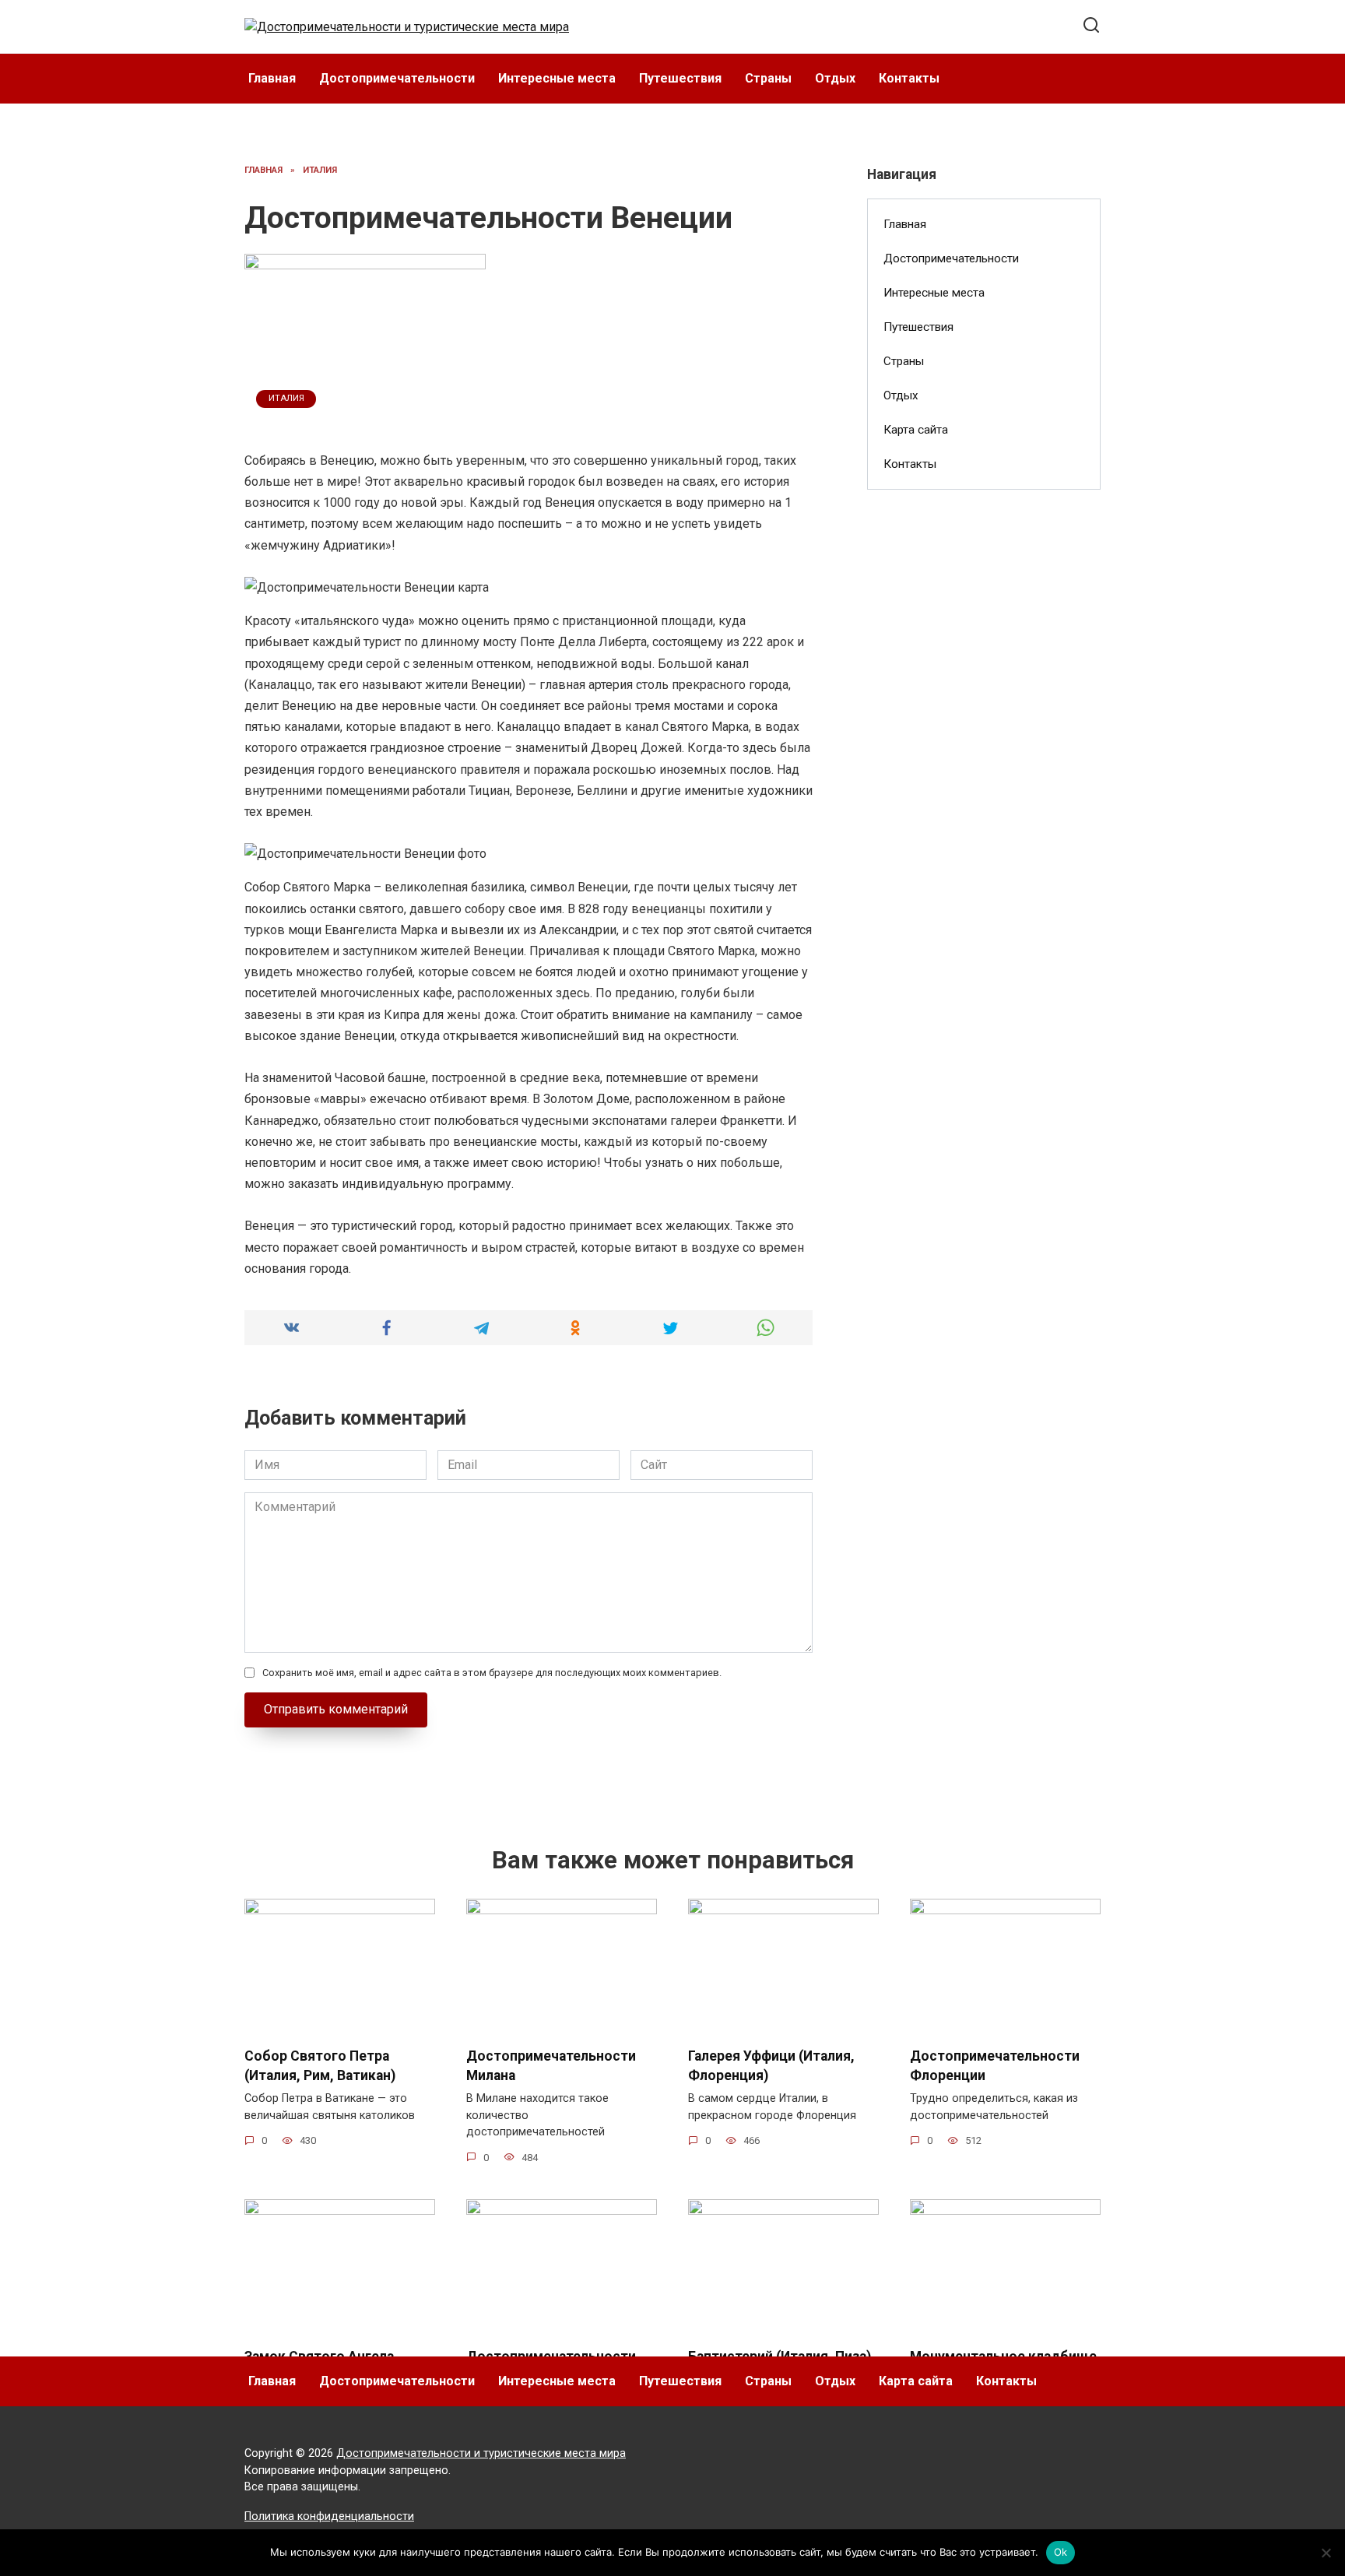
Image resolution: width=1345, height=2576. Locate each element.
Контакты (909, 78)
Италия (286, 398)
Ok (1061, 2552)
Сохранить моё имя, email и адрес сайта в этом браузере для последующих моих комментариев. (492, 1673)
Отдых (835, 78)
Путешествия (680, 78)
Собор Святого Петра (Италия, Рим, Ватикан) (320, 2066)
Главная (272, 78)
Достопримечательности (397, 78)
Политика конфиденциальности (329, 2516)
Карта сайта (916, 430)
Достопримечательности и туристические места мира (481, 2453)
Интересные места (557, 78)
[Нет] (1326, 2553)
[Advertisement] (984, 754)
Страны (768, 78)
